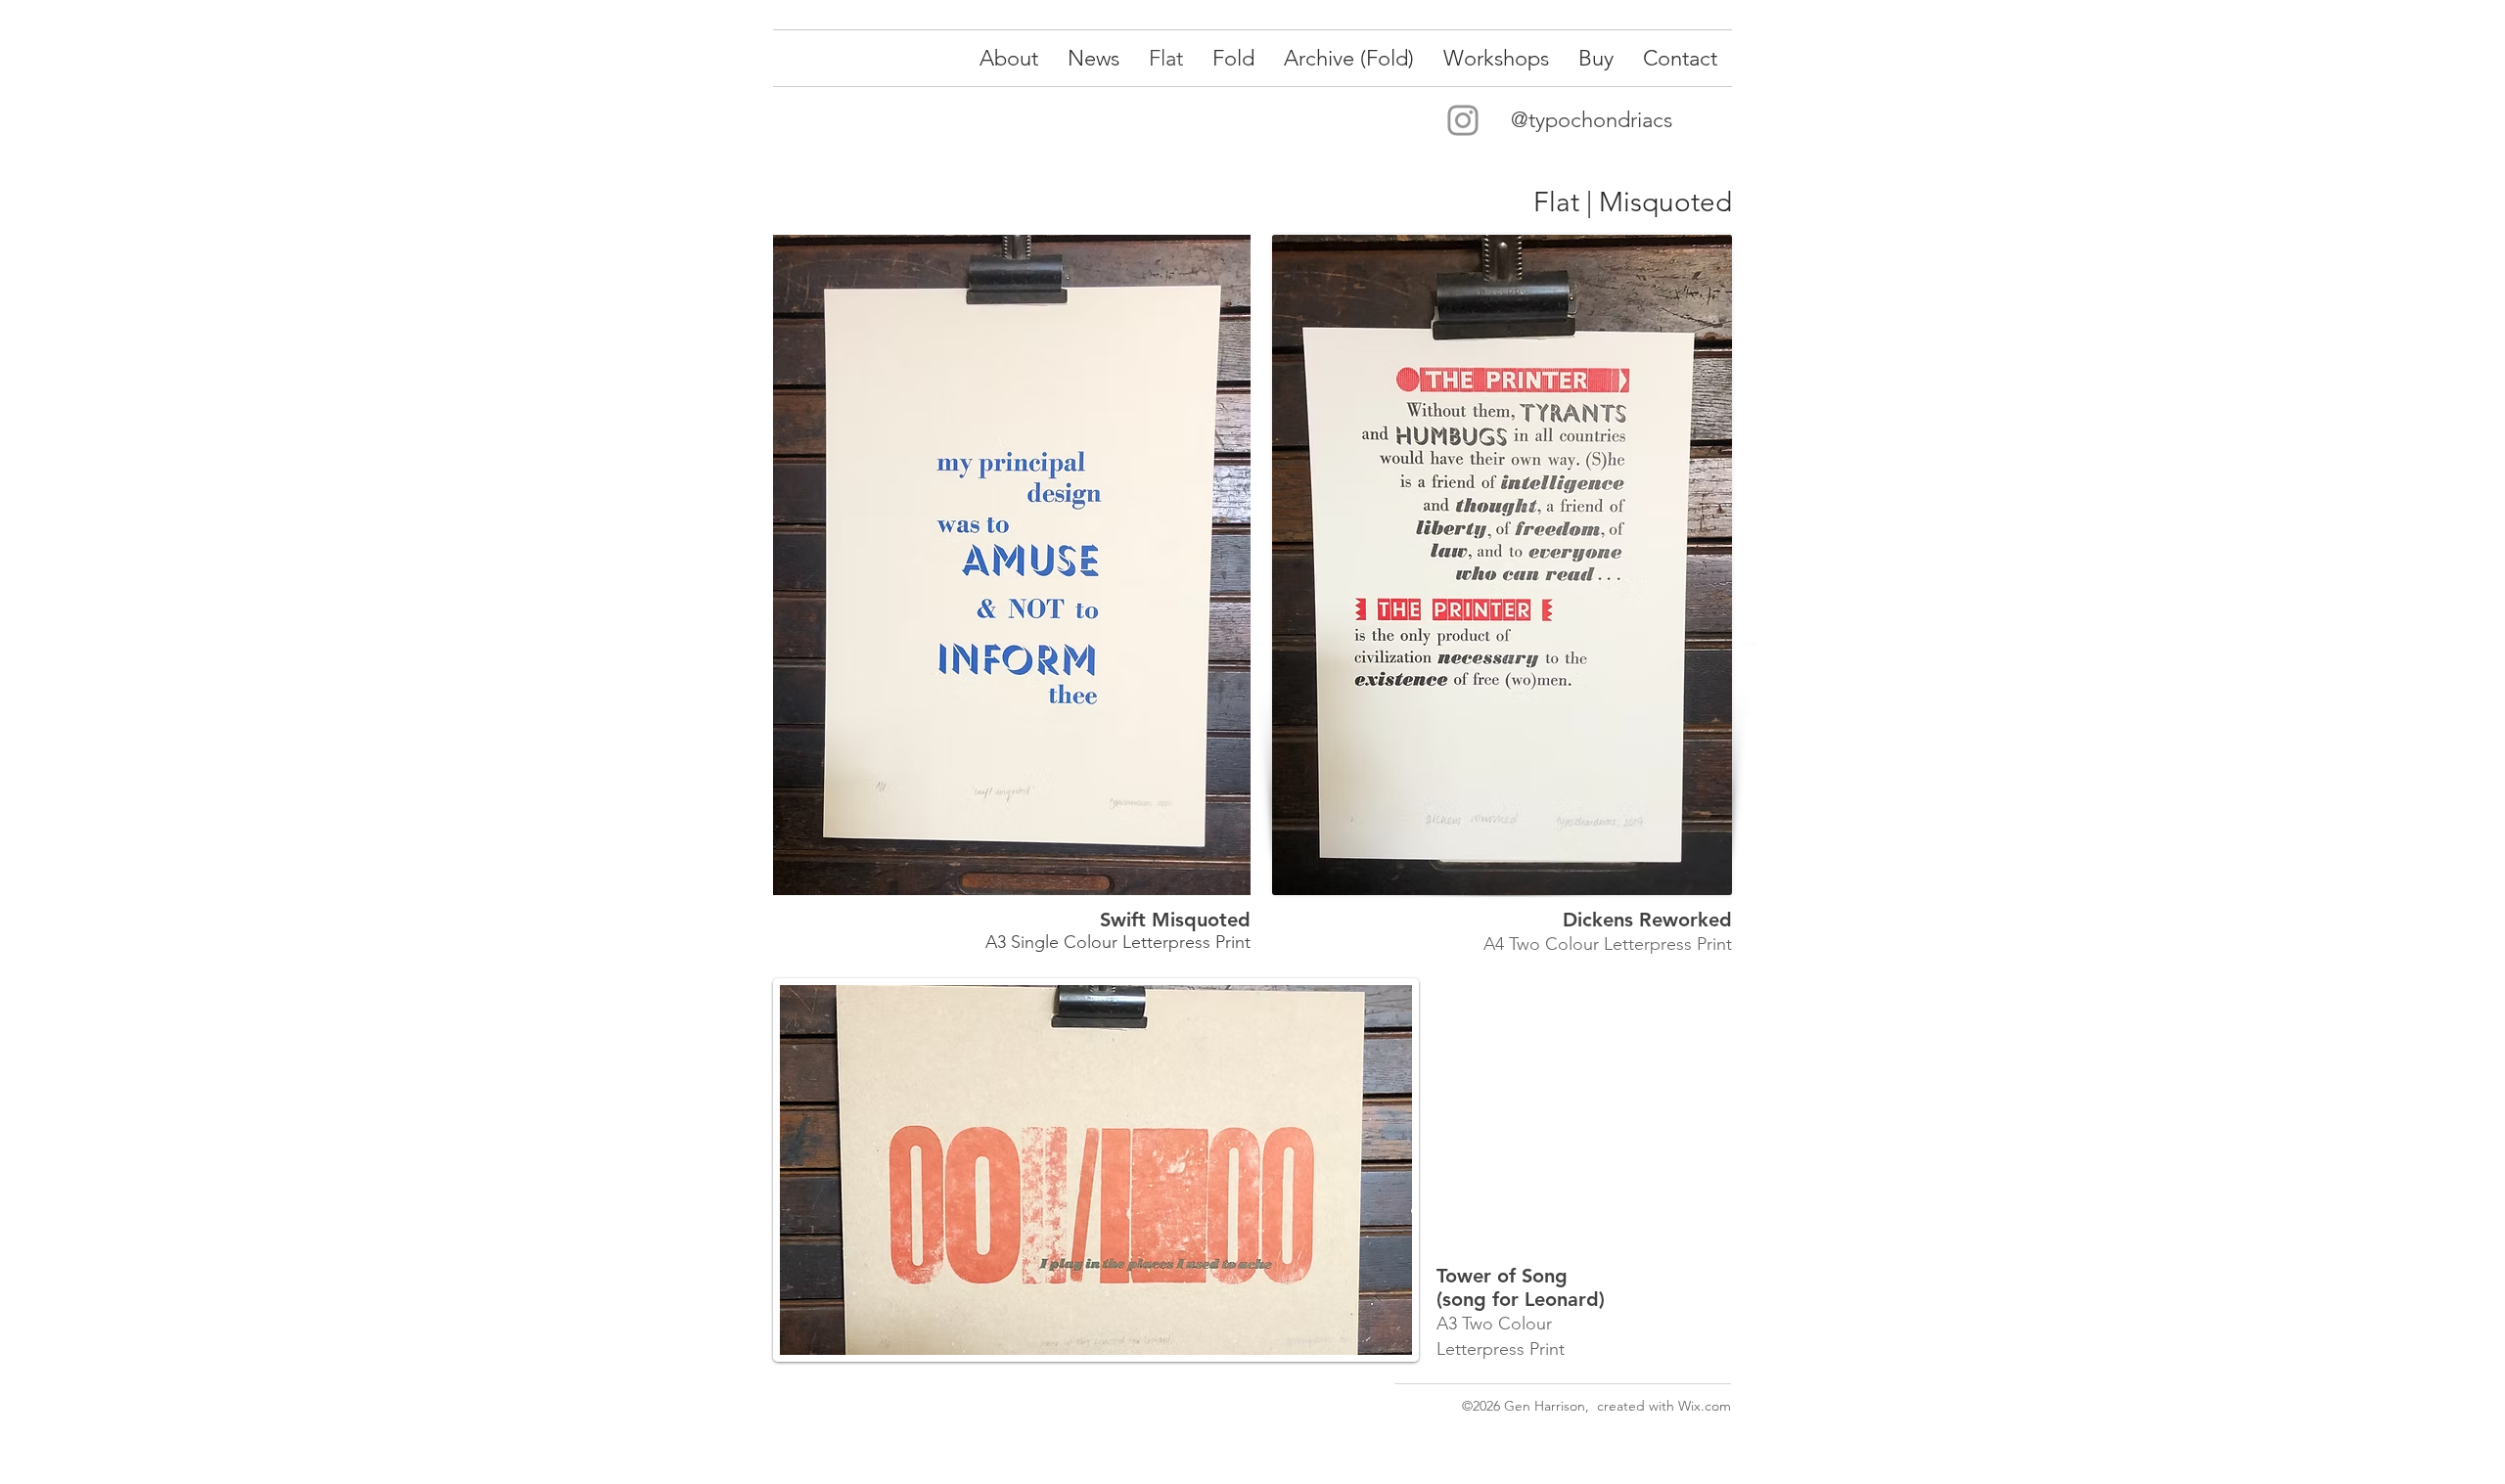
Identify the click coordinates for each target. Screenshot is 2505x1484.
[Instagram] (1463, 120)
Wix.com (1705, 1406)
